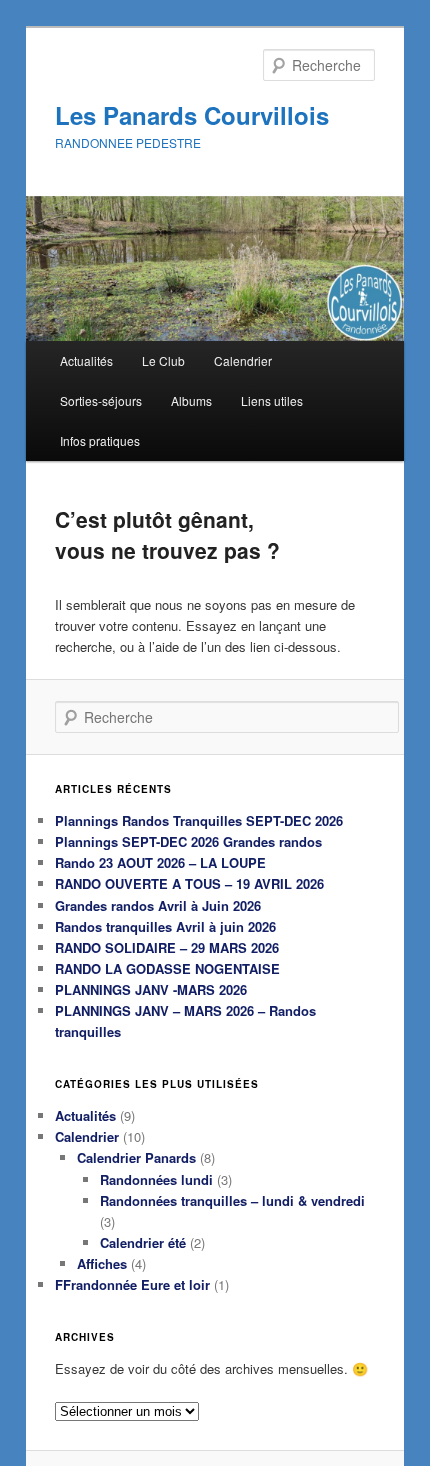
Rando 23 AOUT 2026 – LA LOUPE (160, 862)
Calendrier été (143, 1242)
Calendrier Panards (136, 1157)
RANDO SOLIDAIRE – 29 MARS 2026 (167, 947)
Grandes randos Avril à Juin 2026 (158, 905)
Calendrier (243, 360)
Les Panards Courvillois (192, 115)
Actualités (86, 360)
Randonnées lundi (156, 1179)
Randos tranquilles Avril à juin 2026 (165, 926)
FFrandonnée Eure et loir (132, 1284)
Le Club (163, 360)
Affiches (102, 1263)
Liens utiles (272, 400)
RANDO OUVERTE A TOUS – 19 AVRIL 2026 (189, 883)
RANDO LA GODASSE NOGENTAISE (167, 968)
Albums (191, 400)
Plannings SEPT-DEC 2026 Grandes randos (188, 841)
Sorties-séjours (101, 400)
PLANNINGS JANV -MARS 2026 (151, 989)
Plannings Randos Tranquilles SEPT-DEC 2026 (199, 820)
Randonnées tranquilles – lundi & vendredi (232, 1200)
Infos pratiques (100, 440)
